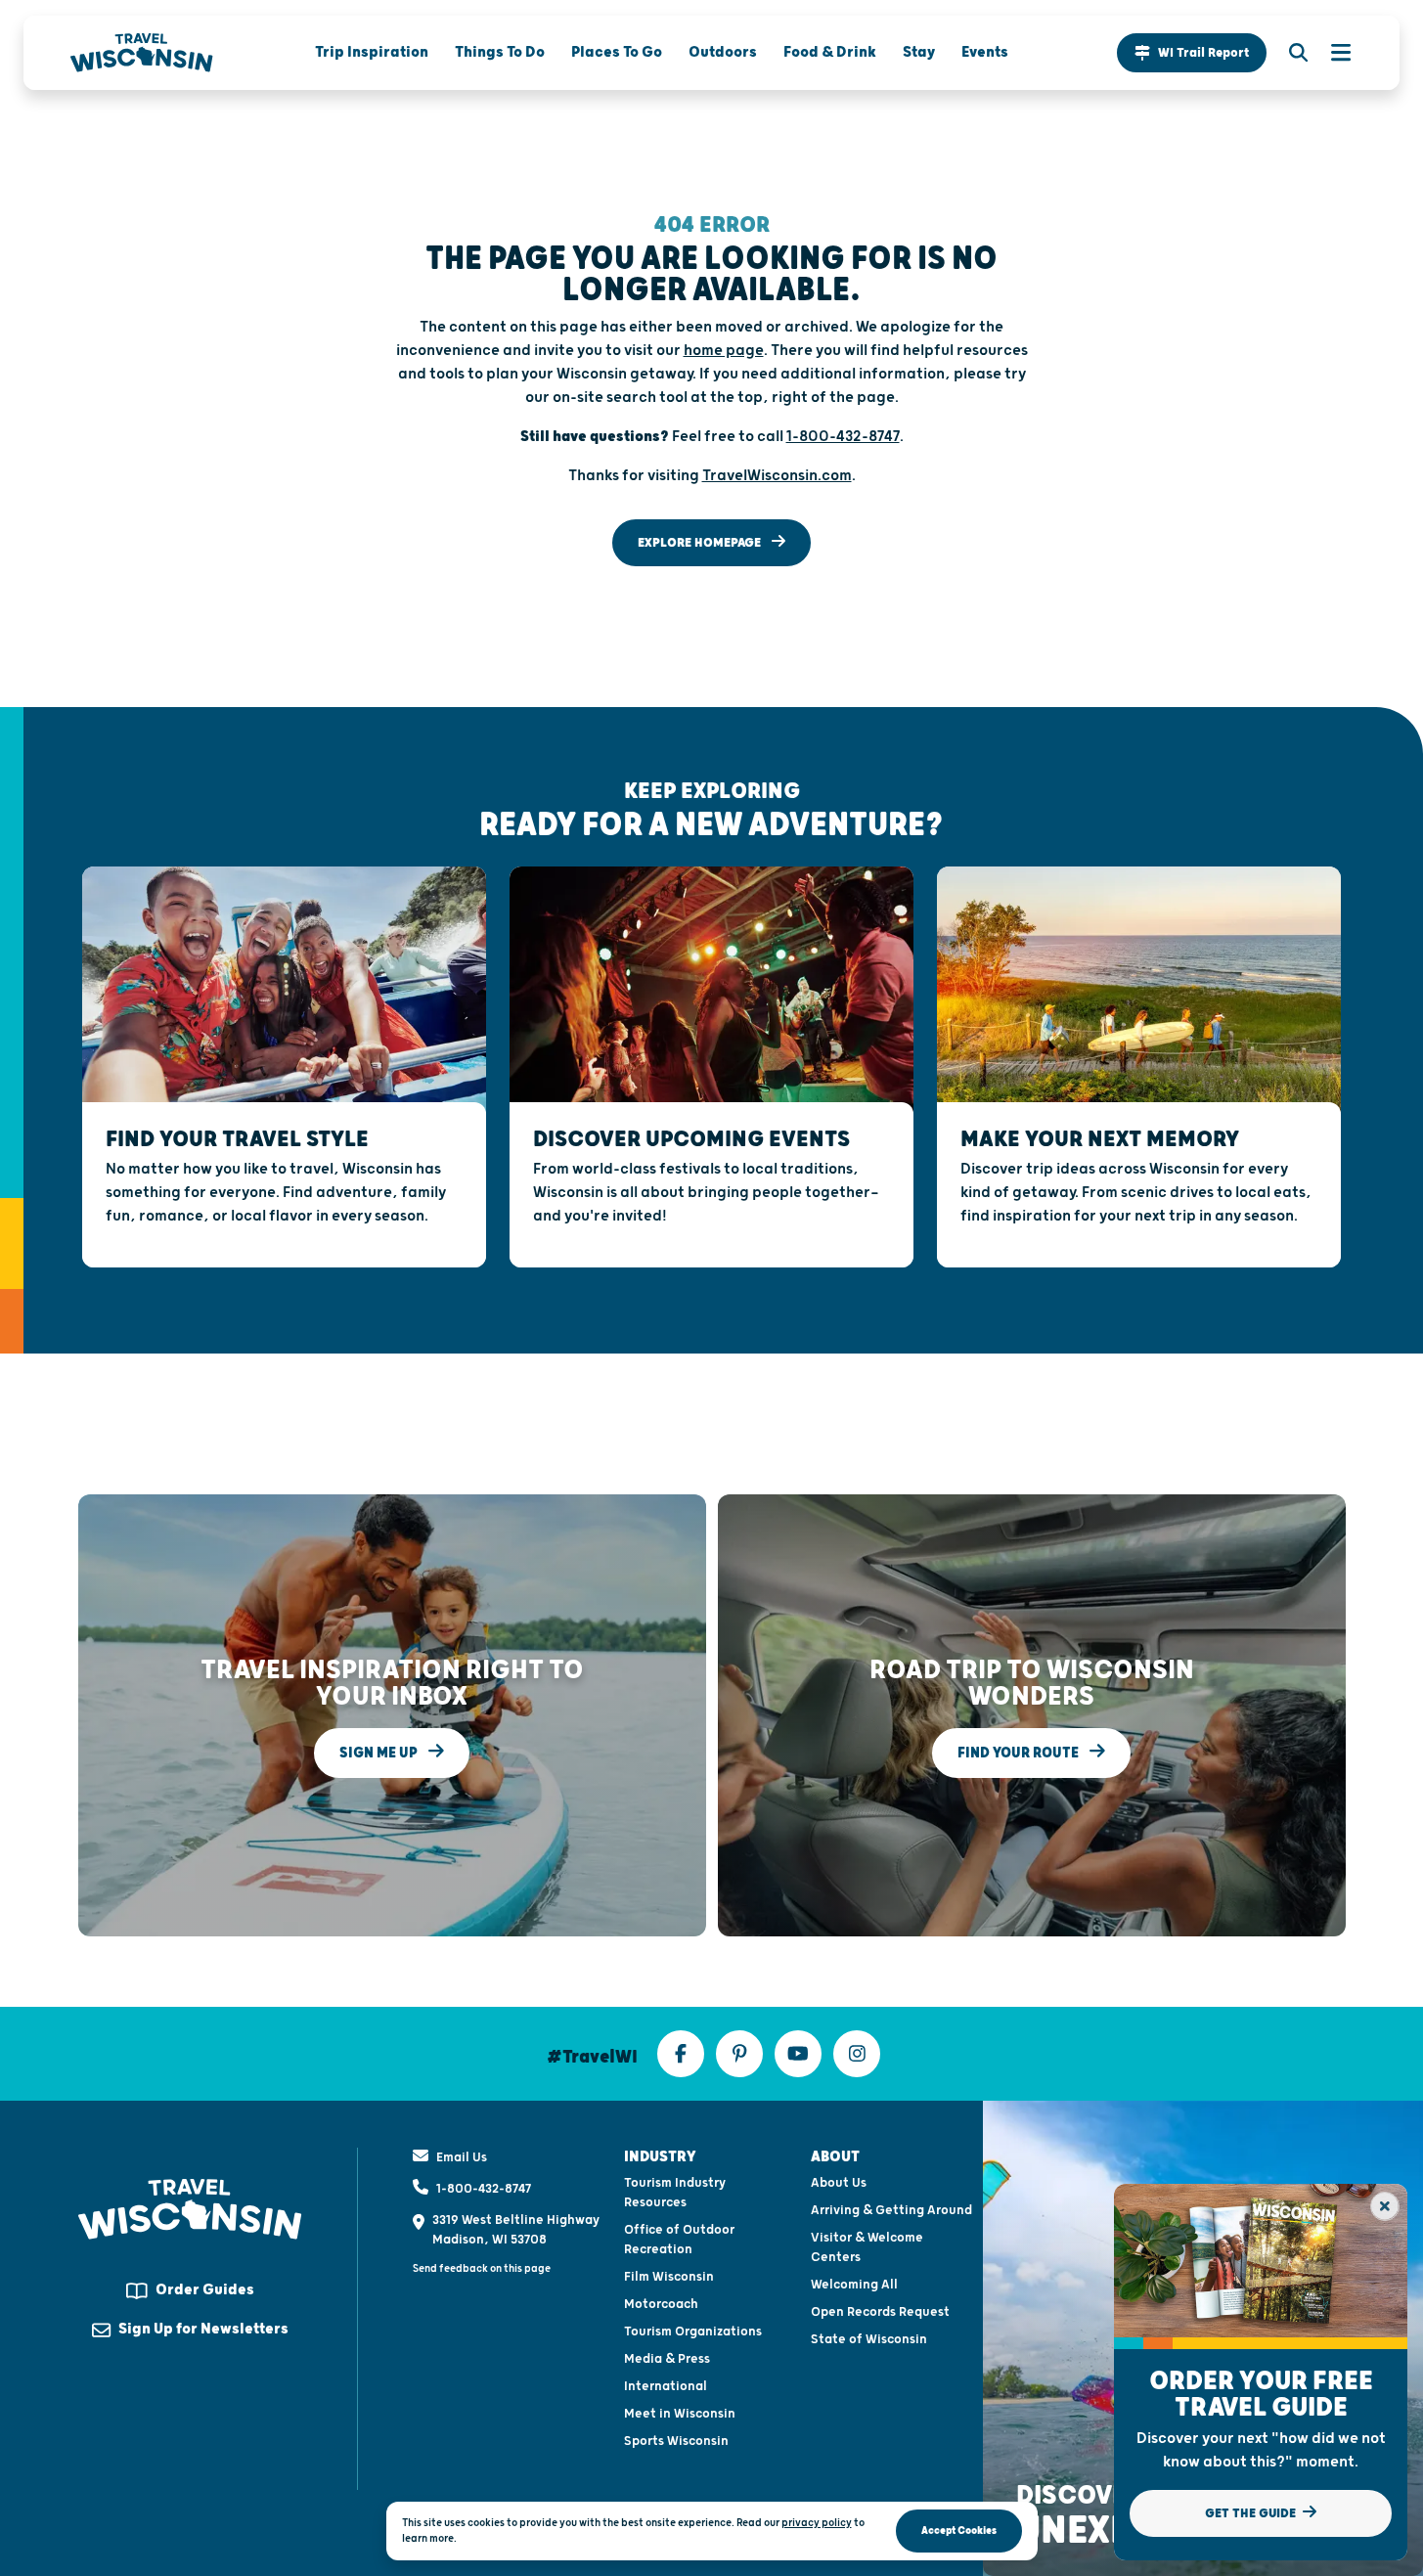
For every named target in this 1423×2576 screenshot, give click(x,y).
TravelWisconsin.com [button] (777, 476)
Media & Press (667, 2359)
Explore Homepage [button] (701, 543)
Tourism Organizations (693, 2332)
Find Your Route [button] (1020, 1752)
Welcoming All (854, 2285)
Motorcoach (661, 2304)
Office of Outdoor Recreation (679, 2240)
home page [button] (724, 351)
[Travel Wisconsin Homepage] (142, 53)
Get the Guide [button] (1252, 2513)
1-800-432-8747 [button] (843, 437)
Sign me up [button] (380, 1752)
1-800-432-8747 (484, 2189)
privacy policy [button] (817, 2523)
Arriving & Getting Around (891, 2210)
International (666, 2386)
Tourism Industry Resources (675, 2193)
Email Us (462, 2157)
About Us (839, 2183)
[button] (1192, 53)
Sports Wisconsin (676, 2441)
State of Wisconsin (869, 2339)
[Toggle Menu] (1331, 53)
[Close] (1385, 2206)
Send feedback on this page (482, 2268)
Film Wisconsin (669, 2277)
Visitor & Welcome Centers (867, 2247)
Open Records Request (880, 2312)
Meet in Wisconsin (680, 2414)
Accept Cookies (959, 2531)
